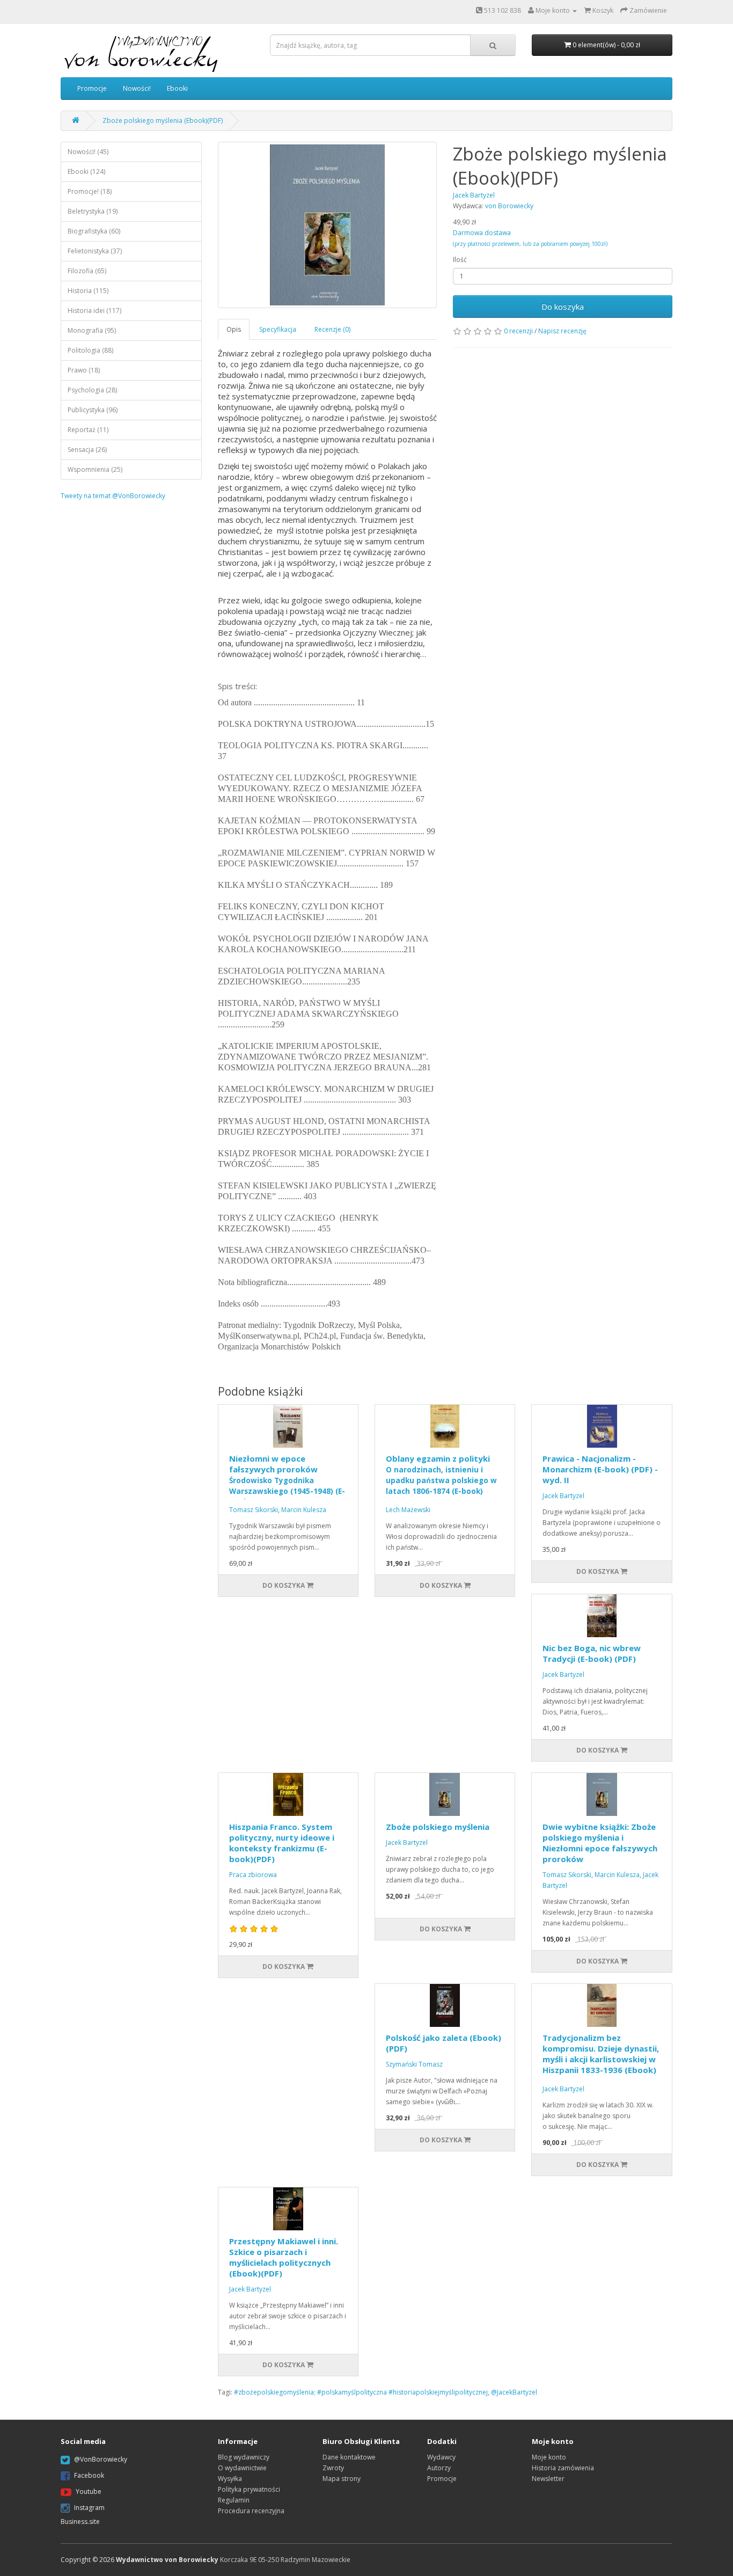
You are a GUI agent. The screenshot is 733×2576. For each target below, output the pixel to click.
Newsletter (548, 2479)
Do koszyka (563, 307)
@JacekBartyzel (514, 2392)
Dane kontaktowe (349, 2457)
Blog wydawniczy (244, 2457)
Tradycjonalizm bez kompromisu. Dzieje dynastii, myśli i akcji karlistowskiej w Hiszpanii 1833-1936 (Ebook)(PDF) (601, 2059)
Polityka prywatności (249, 2489)
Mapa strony (342, 2479)
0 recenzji (518, 331)
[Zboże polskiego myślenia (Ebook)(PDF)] (328, 225)
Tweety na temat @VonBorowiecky (113, 496)
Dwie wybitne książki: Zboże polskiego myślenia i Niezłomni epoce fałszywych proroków (600, 1843)
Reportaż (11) (88, 430)
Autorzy (439, 2468)
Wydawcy (441, 2457)
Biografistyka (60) (94, 231)
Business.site (80, 2522)
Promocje (92, 88)
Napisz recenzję (562, 331)
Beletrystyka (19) (93, 211)
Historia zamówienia (563, 2468)
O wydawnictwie (242, 2468)
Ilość (460, 260)
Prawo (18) (84, 370)
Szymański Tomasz (414, 2064)
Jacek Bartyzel (563, 1496)
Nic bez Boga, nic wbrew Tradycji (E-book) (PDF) (592, 1653)
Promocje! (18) (90, 191)
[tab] (234, 329)
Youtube (89, 2491)
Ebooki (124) (86, 172)
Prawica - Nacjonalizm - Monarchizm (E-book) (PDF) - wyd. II (600, 1469)
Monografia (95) (92, 330)
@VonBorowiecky (101, 2459)
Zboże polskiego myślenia (438, 1827)
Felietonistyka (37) (95, 251)
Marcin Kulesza (304, 1510)
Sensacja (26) (87, 450)
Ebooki (177, 88)
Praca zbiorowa (253, 1875)
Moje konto (549, 2457)
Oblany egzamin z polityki (441, 1480)
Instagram (89, 2508)
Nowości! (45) (88, 152)
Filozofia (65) (87, 271)
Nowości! (137, 88)
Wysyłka (230, 2479)
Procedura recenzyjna (251, 2511)
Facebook (89, 2475)
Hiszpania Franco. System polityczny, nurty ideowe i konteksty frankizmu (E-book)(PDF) (282, 1843)
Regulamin (234, 2500)
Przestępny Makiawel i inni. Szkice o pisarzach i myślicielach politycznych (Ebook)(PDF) (284, 2257)
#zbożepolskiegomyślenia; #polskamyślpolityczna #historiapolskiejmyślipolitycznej (361, 2392)
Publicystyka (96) (93, 410)
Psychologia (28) (92, 390)
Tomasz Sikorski (254, 1510)
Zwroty (333, 2468)
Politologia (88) (90, 350)
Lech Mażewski (408, 1510)
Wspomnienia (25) (95, 469)
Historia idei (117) (94, 311)
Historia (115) (88, 291)
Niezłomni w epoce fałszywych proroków (287, 1480)
